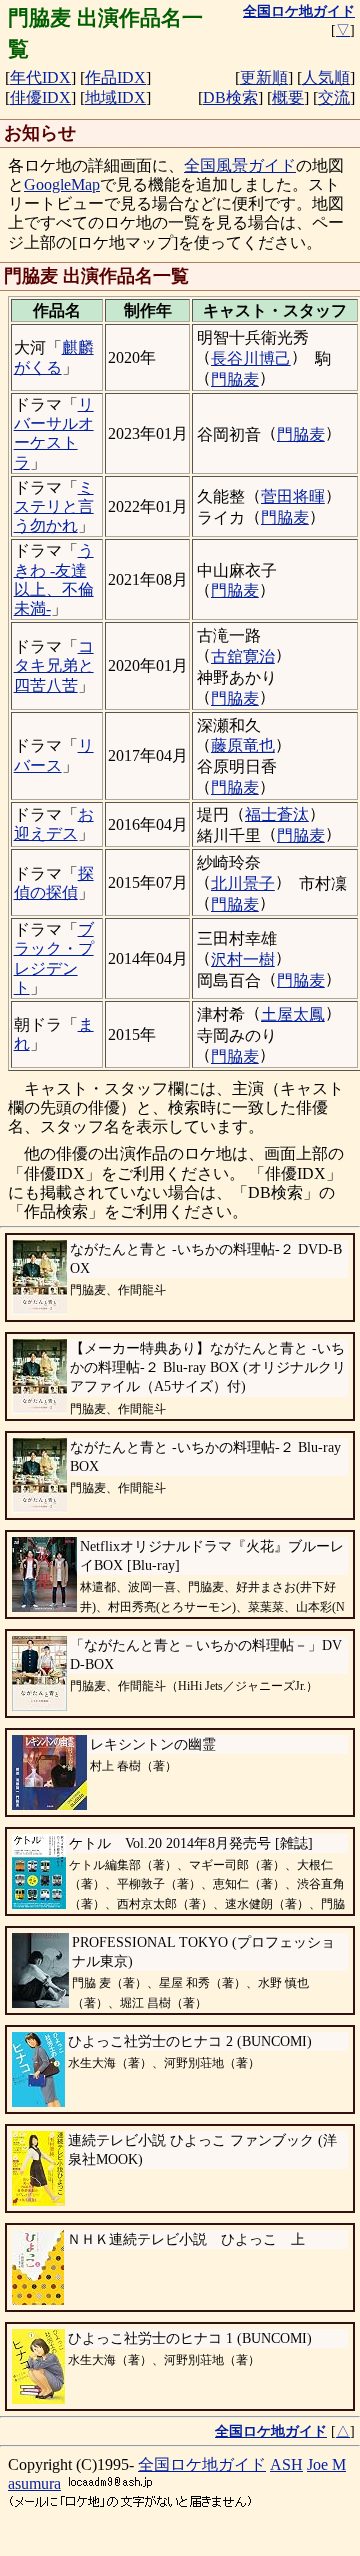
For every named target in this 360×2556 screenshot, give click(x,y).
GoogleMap (62, 184)
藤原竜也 (243, 745)
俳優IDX (40, 97)
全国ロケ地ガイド (202, 2464)
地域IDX (115, 97)
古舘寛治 (243, 656)
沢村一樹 (243, 959)
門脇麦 (235, 379)
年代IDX (40, 77)
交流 (334, 97)
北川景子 (243, 883)
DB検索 (230, 97)
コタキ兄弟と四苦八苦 (54, 665)
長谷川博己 (251, 358)
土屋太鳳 (293, 1014)
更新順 (264, 77)
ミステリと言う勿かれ (54, 506)
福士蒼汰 (277, 814)
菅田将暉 (293, 496)
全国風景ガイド (240, 165)
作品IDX (115, 77)
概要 (288, 97)
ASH (286, 2464)
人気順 (326, 77)
